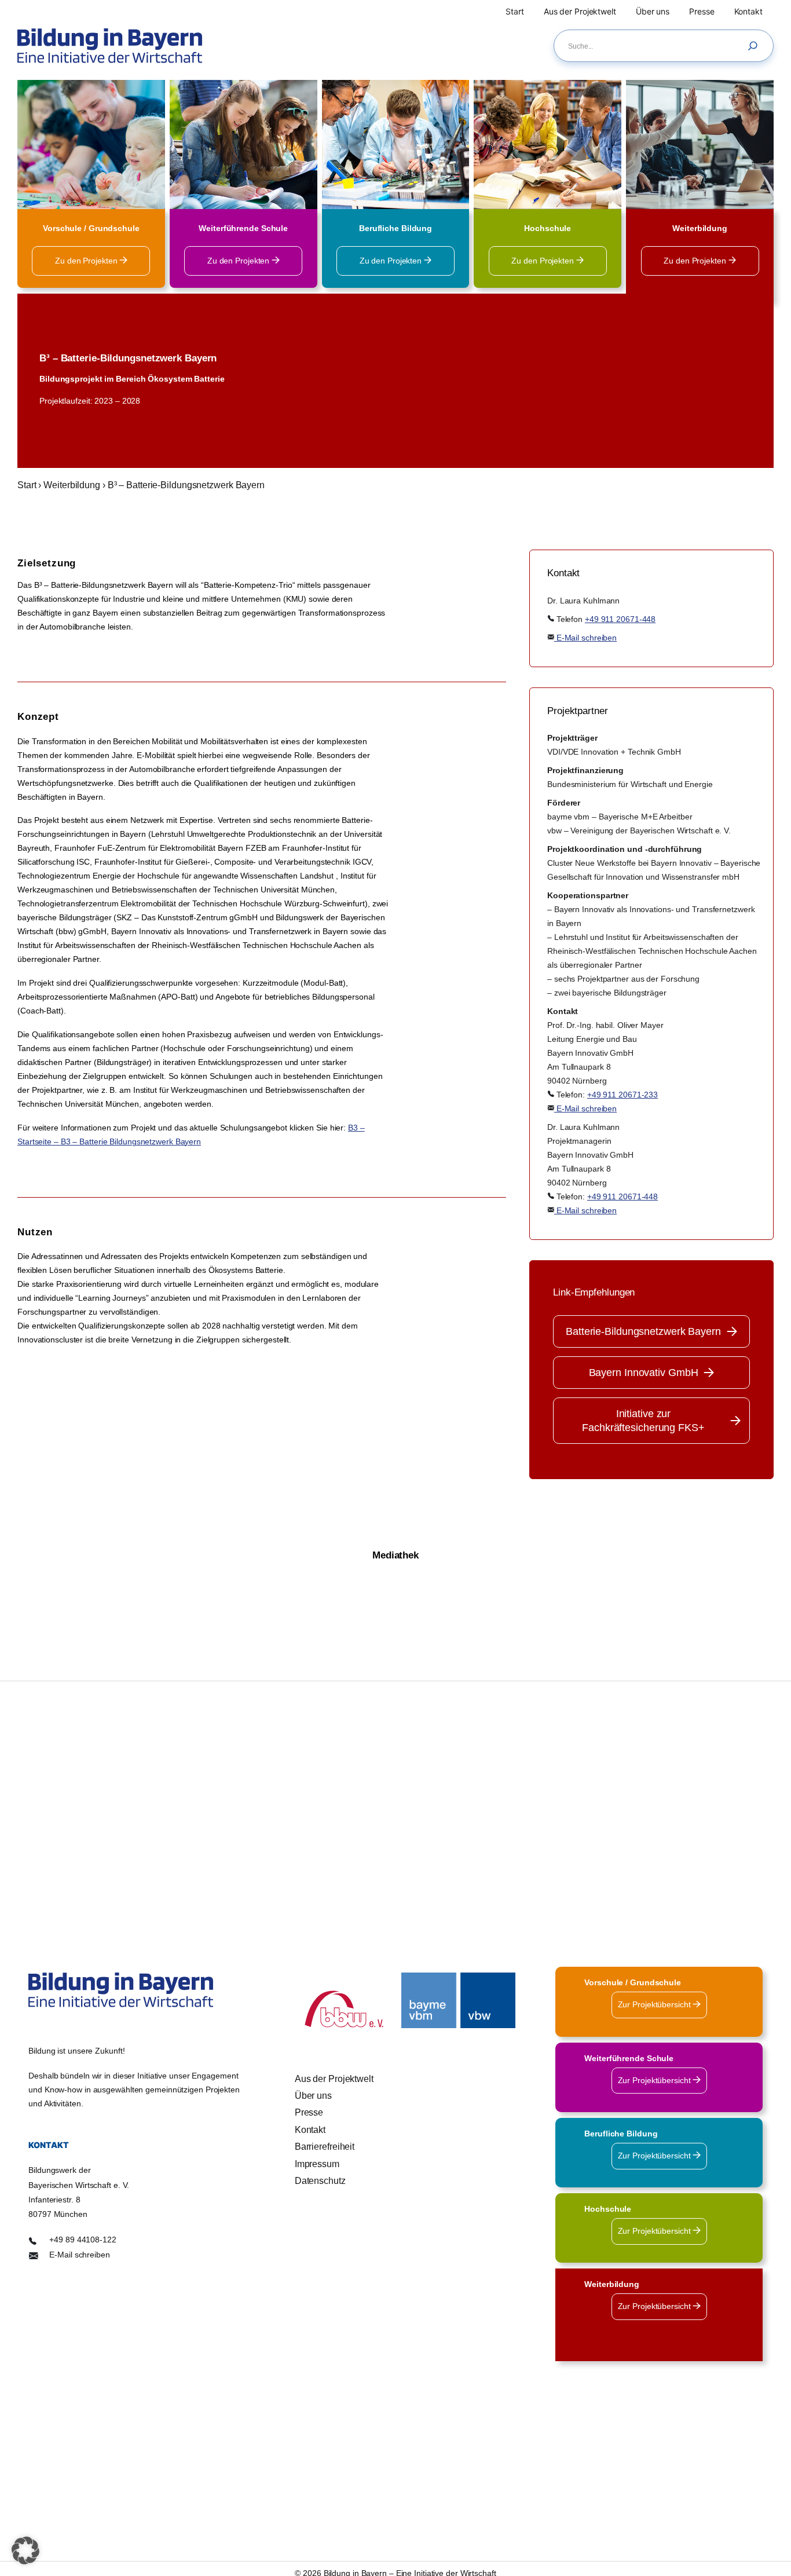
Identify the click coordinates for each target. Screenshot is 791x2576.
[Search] (756, 46)
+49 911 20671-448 (620, 619)
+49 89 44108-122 (83, 2240)
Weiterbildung (72, 485)
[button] (25, 2551)
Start (27, 485)
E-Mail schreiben (585, 638)
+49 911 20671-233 (622, 1095)
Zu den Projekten (87, 261)
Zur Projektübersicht (655, 2004)
